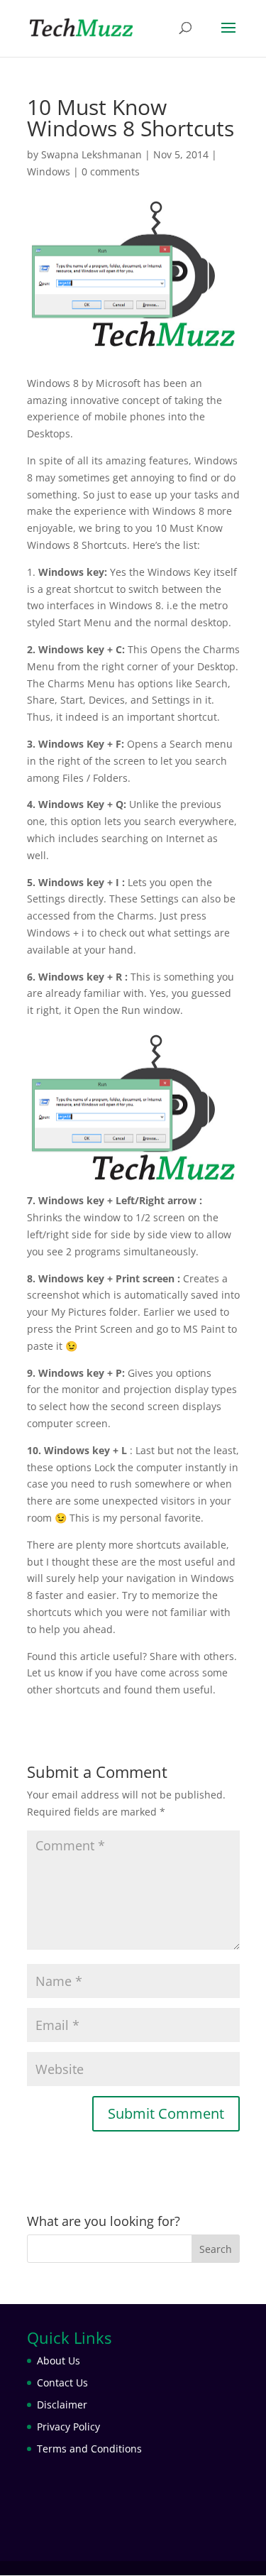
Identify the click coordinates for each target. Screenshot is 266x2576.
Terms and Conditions (89, 2449)
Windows (49, 171)
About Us (59, 2361)
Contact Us (62, 2383)
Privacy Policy (68, 2427)
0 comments (111, 171)
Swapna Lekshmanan (92, 154)
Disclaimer (62, 2405)
